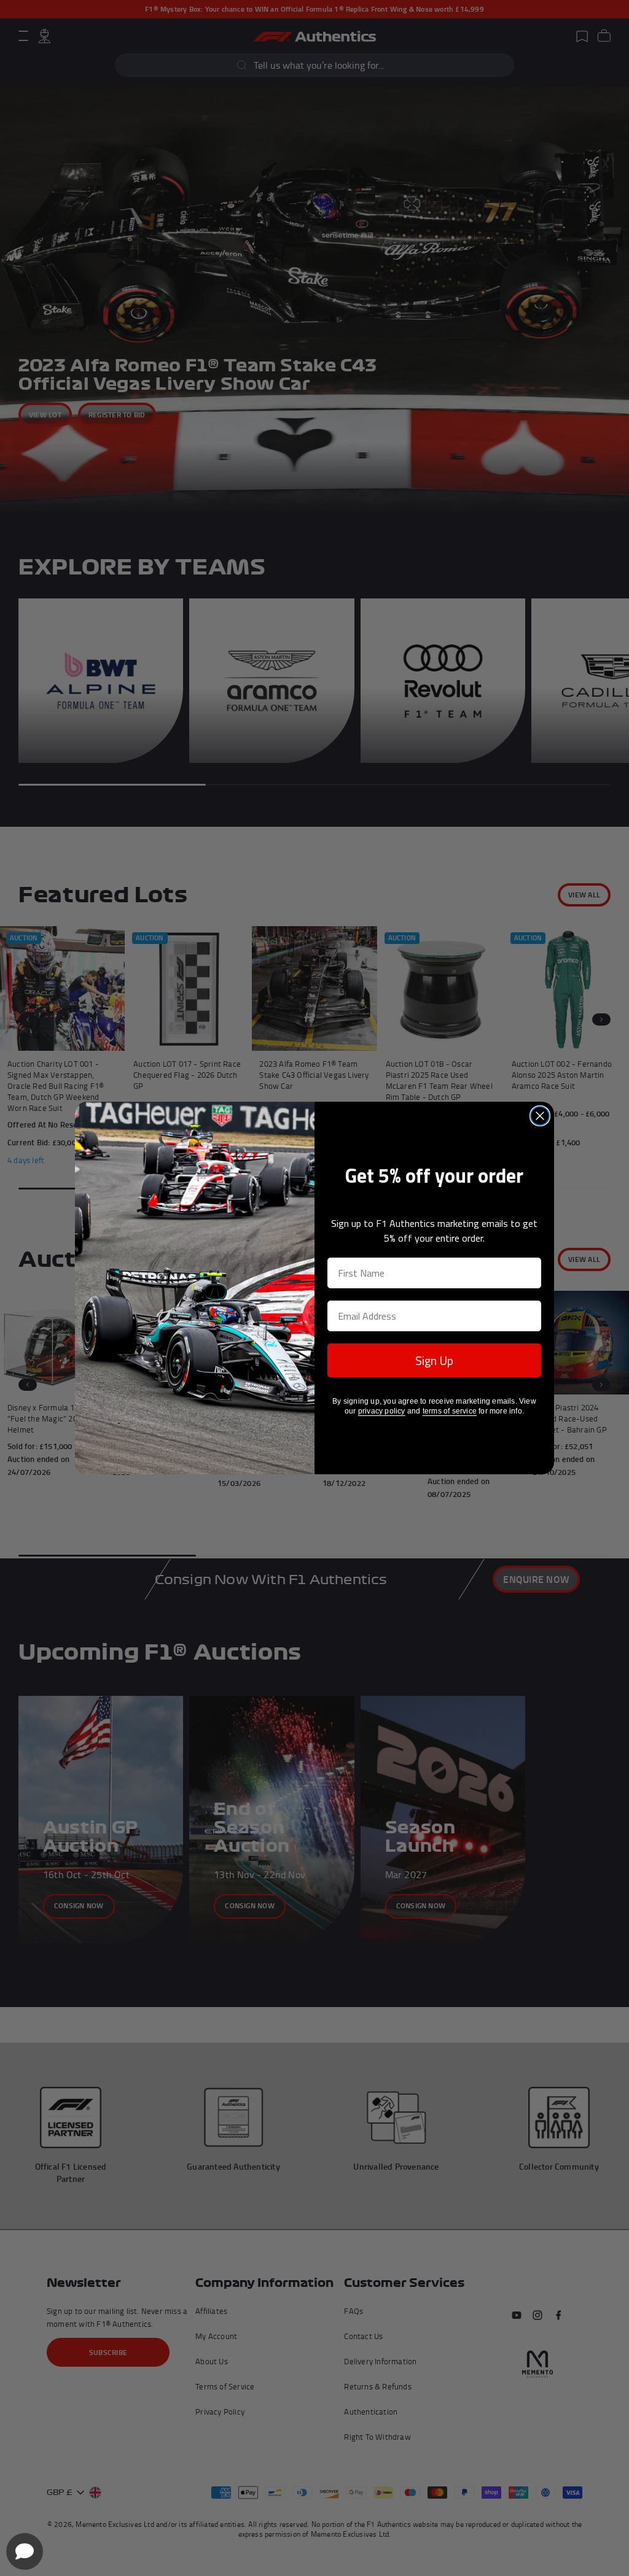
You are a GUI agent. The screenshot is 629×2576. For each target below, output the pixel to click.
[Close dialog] (540, 1116)
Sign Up (434, 1360)
